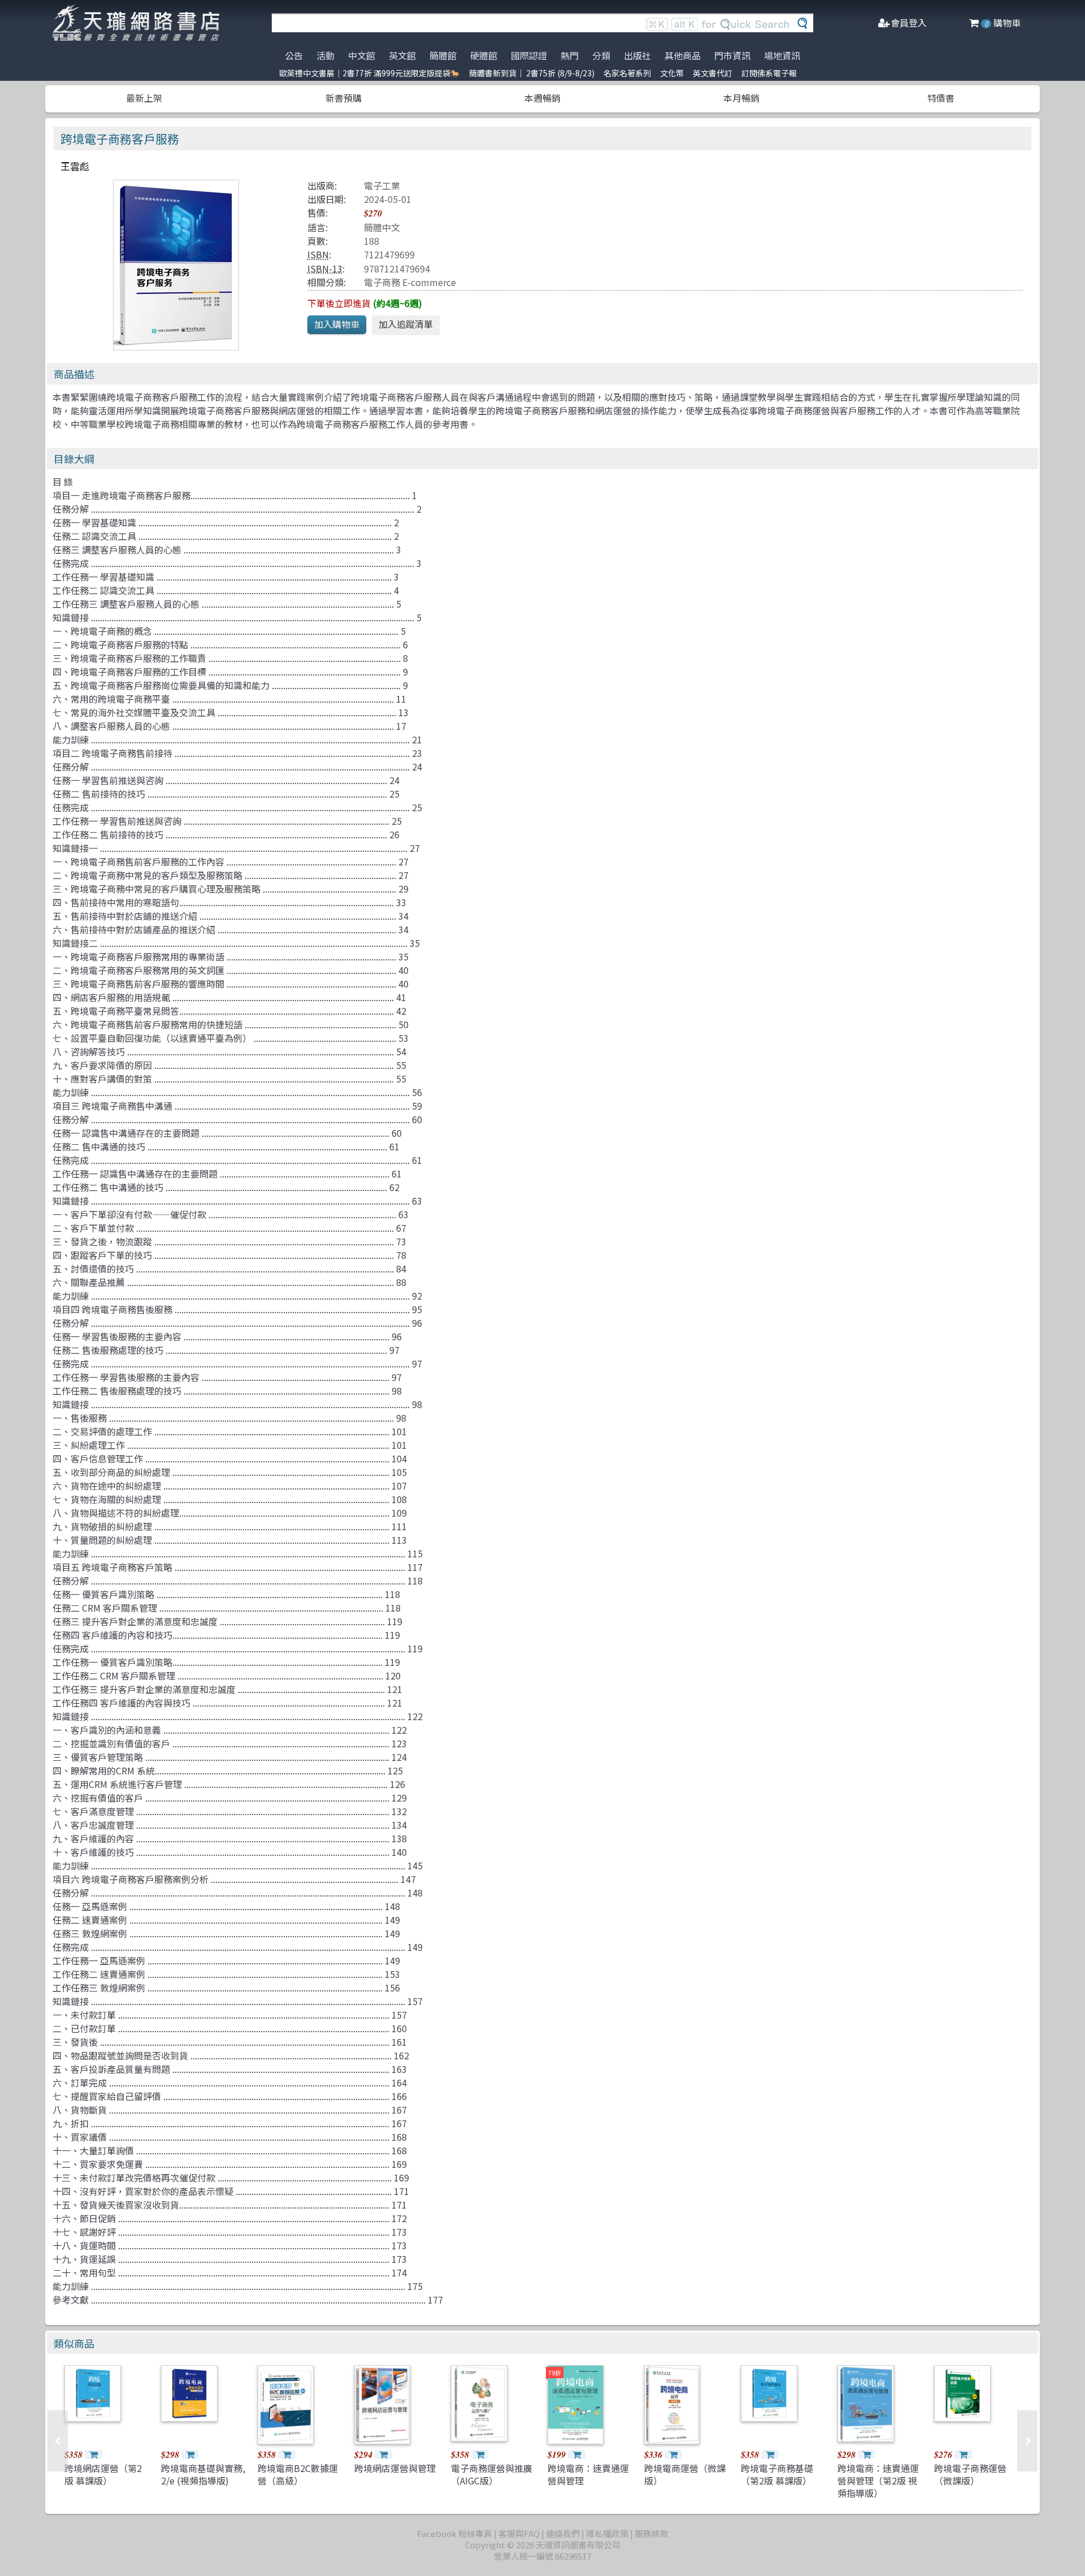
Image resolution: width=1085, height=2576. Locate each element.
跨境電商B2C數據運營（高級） (298, 2474)
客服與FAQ (519, 2533)
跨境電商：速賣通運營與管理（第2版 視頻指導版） (878, 2481)
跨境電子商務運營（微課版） (970, 2474)
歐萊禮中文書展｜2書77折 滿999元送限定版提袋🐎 (370, 73)
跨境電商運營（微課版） (685, 2474)
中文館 (362, 55)
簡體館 (443, 55)
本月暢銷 (741, 98)
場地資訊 (782, 55)
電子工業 (382, 185)
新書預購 (344, 98)
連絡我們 (563, 2533)
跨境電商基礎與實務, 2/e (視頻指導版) (203, 2474)
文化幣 (672, 73)
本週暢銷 (542, 98)
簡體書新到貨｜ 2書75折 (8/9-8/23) (532, 73)
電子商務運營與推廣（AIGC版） (492, 2474)
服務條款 (652, 2533)
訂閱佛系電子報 (769, 73)
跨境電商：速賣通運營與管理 (588, 2474)
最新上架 (144, 98)
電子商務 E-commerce (410, 282)
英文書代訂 (713, 73)
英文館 (402, 55)
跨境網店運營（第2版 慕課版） (103, 2474)
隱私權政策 (607, 2533)
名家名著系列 (627, 73)
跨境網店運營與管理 (395, 2468)
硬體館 (484, 55)
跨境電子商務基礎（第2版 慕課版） (777, 2474)
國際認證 (529, 55)
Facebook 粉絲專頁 (455, 2533)
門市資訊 (732, 55)
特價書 (941, 98)
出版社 (637, 55)
